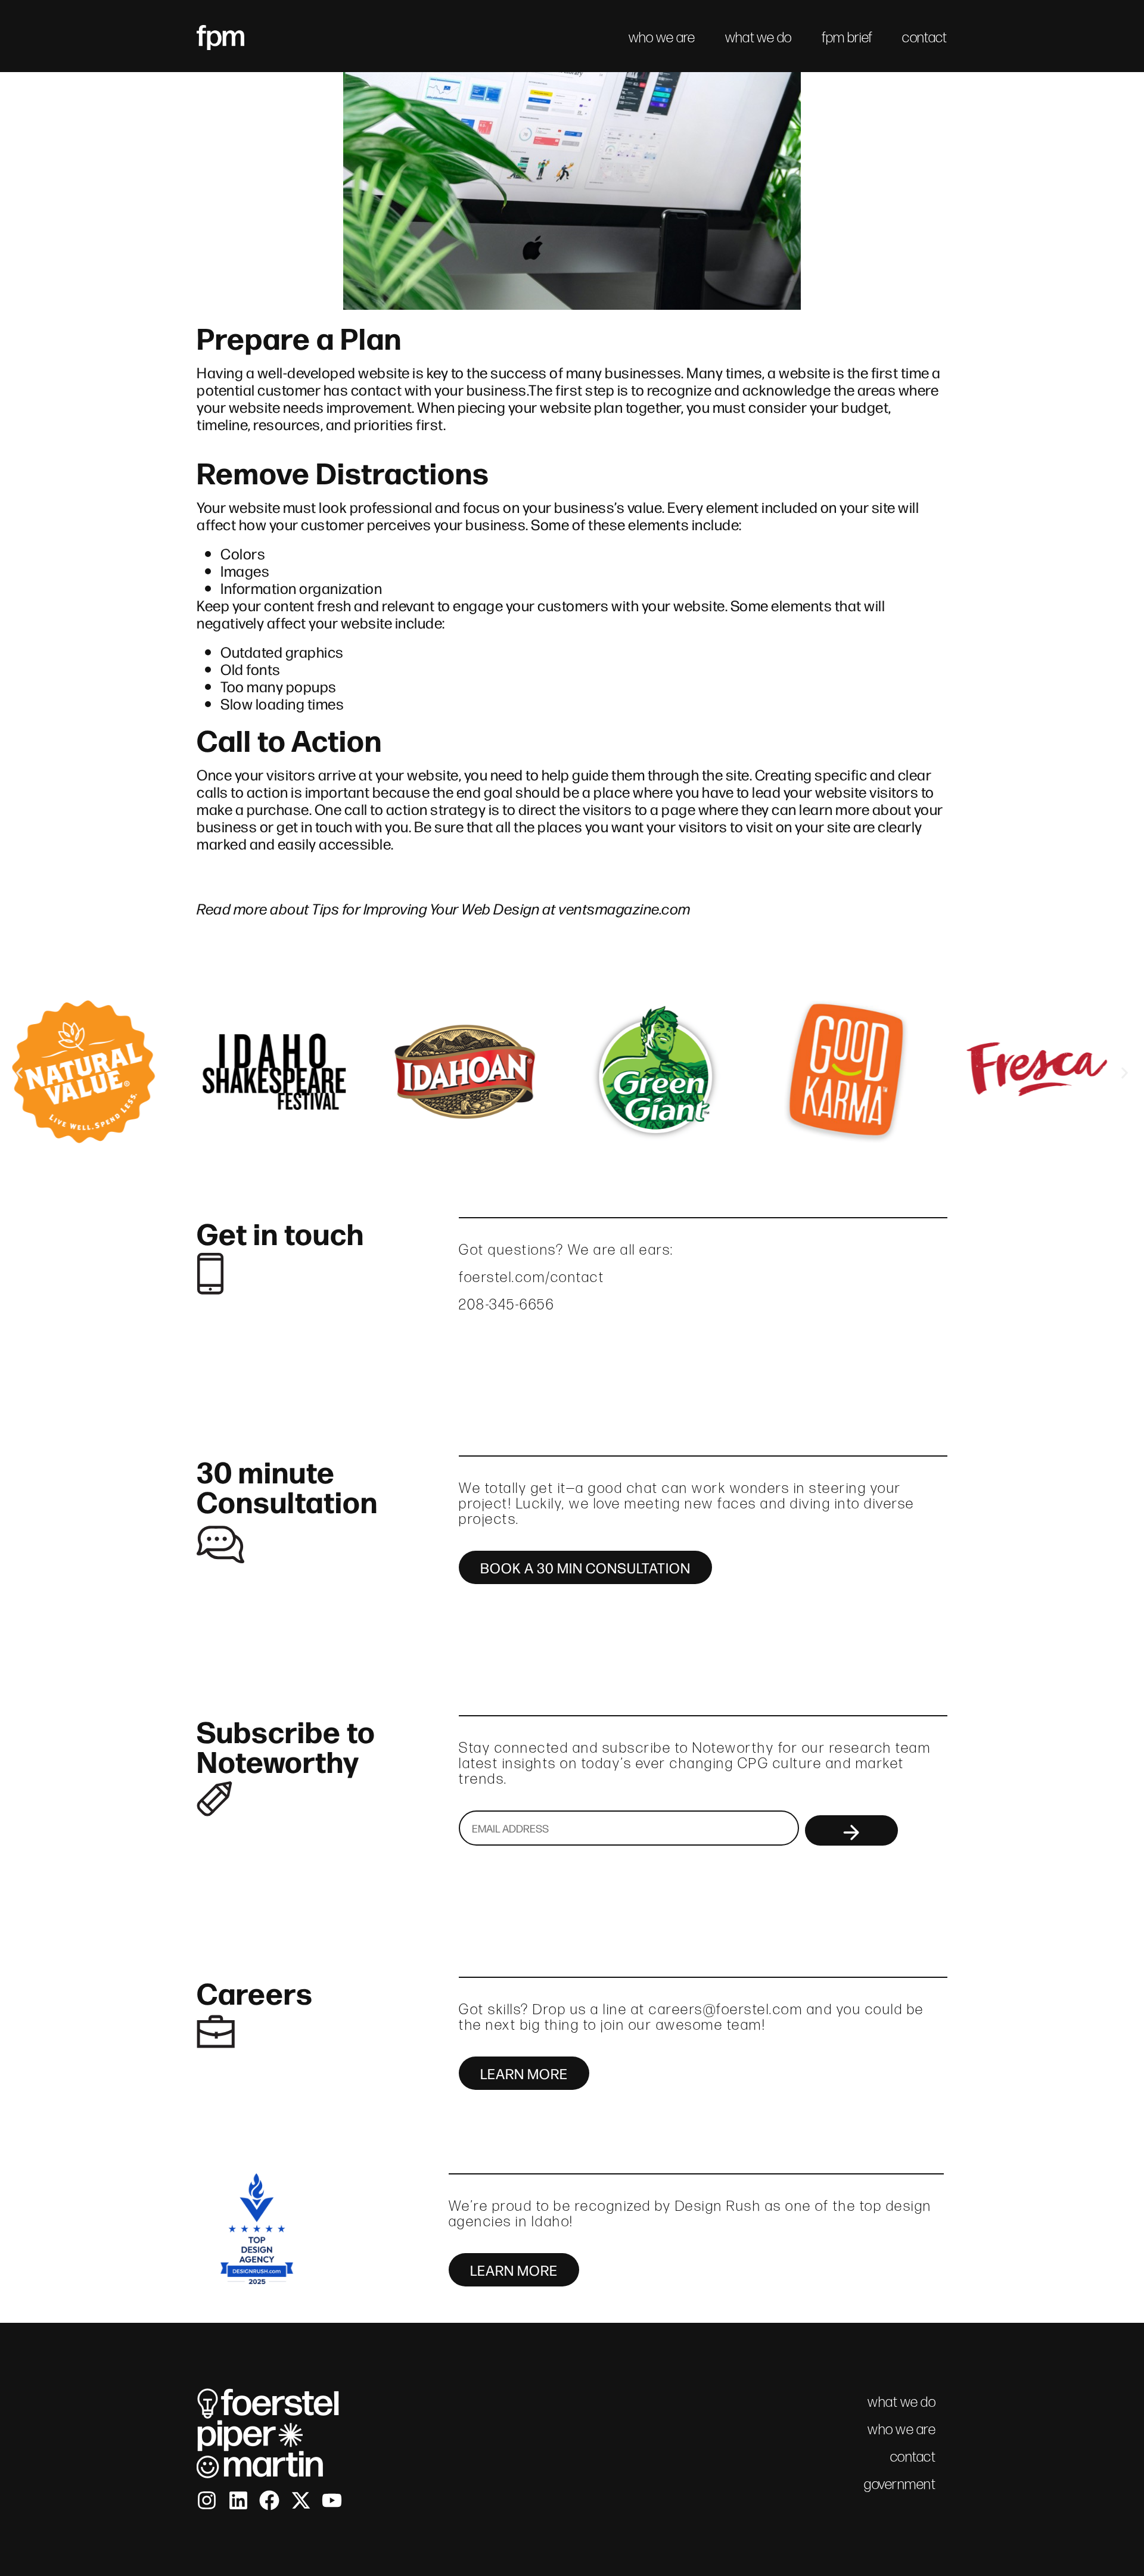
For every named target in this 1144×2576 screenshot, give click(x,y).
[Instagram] (207, 2500)
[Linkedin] (238, 2500)
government (900, 2484)
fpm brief (847, 37)
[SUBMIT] (851, 1830)
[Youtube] (332, 2500)
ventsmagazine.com (624, 908)
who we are (662, 37)
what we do (758, 37)
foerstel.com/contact (531, 1277)
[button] (19, 1073)
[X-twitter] (301, 2500)
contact (924, 37)
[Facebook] (269, 2500)
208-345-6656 (506, 1304)
